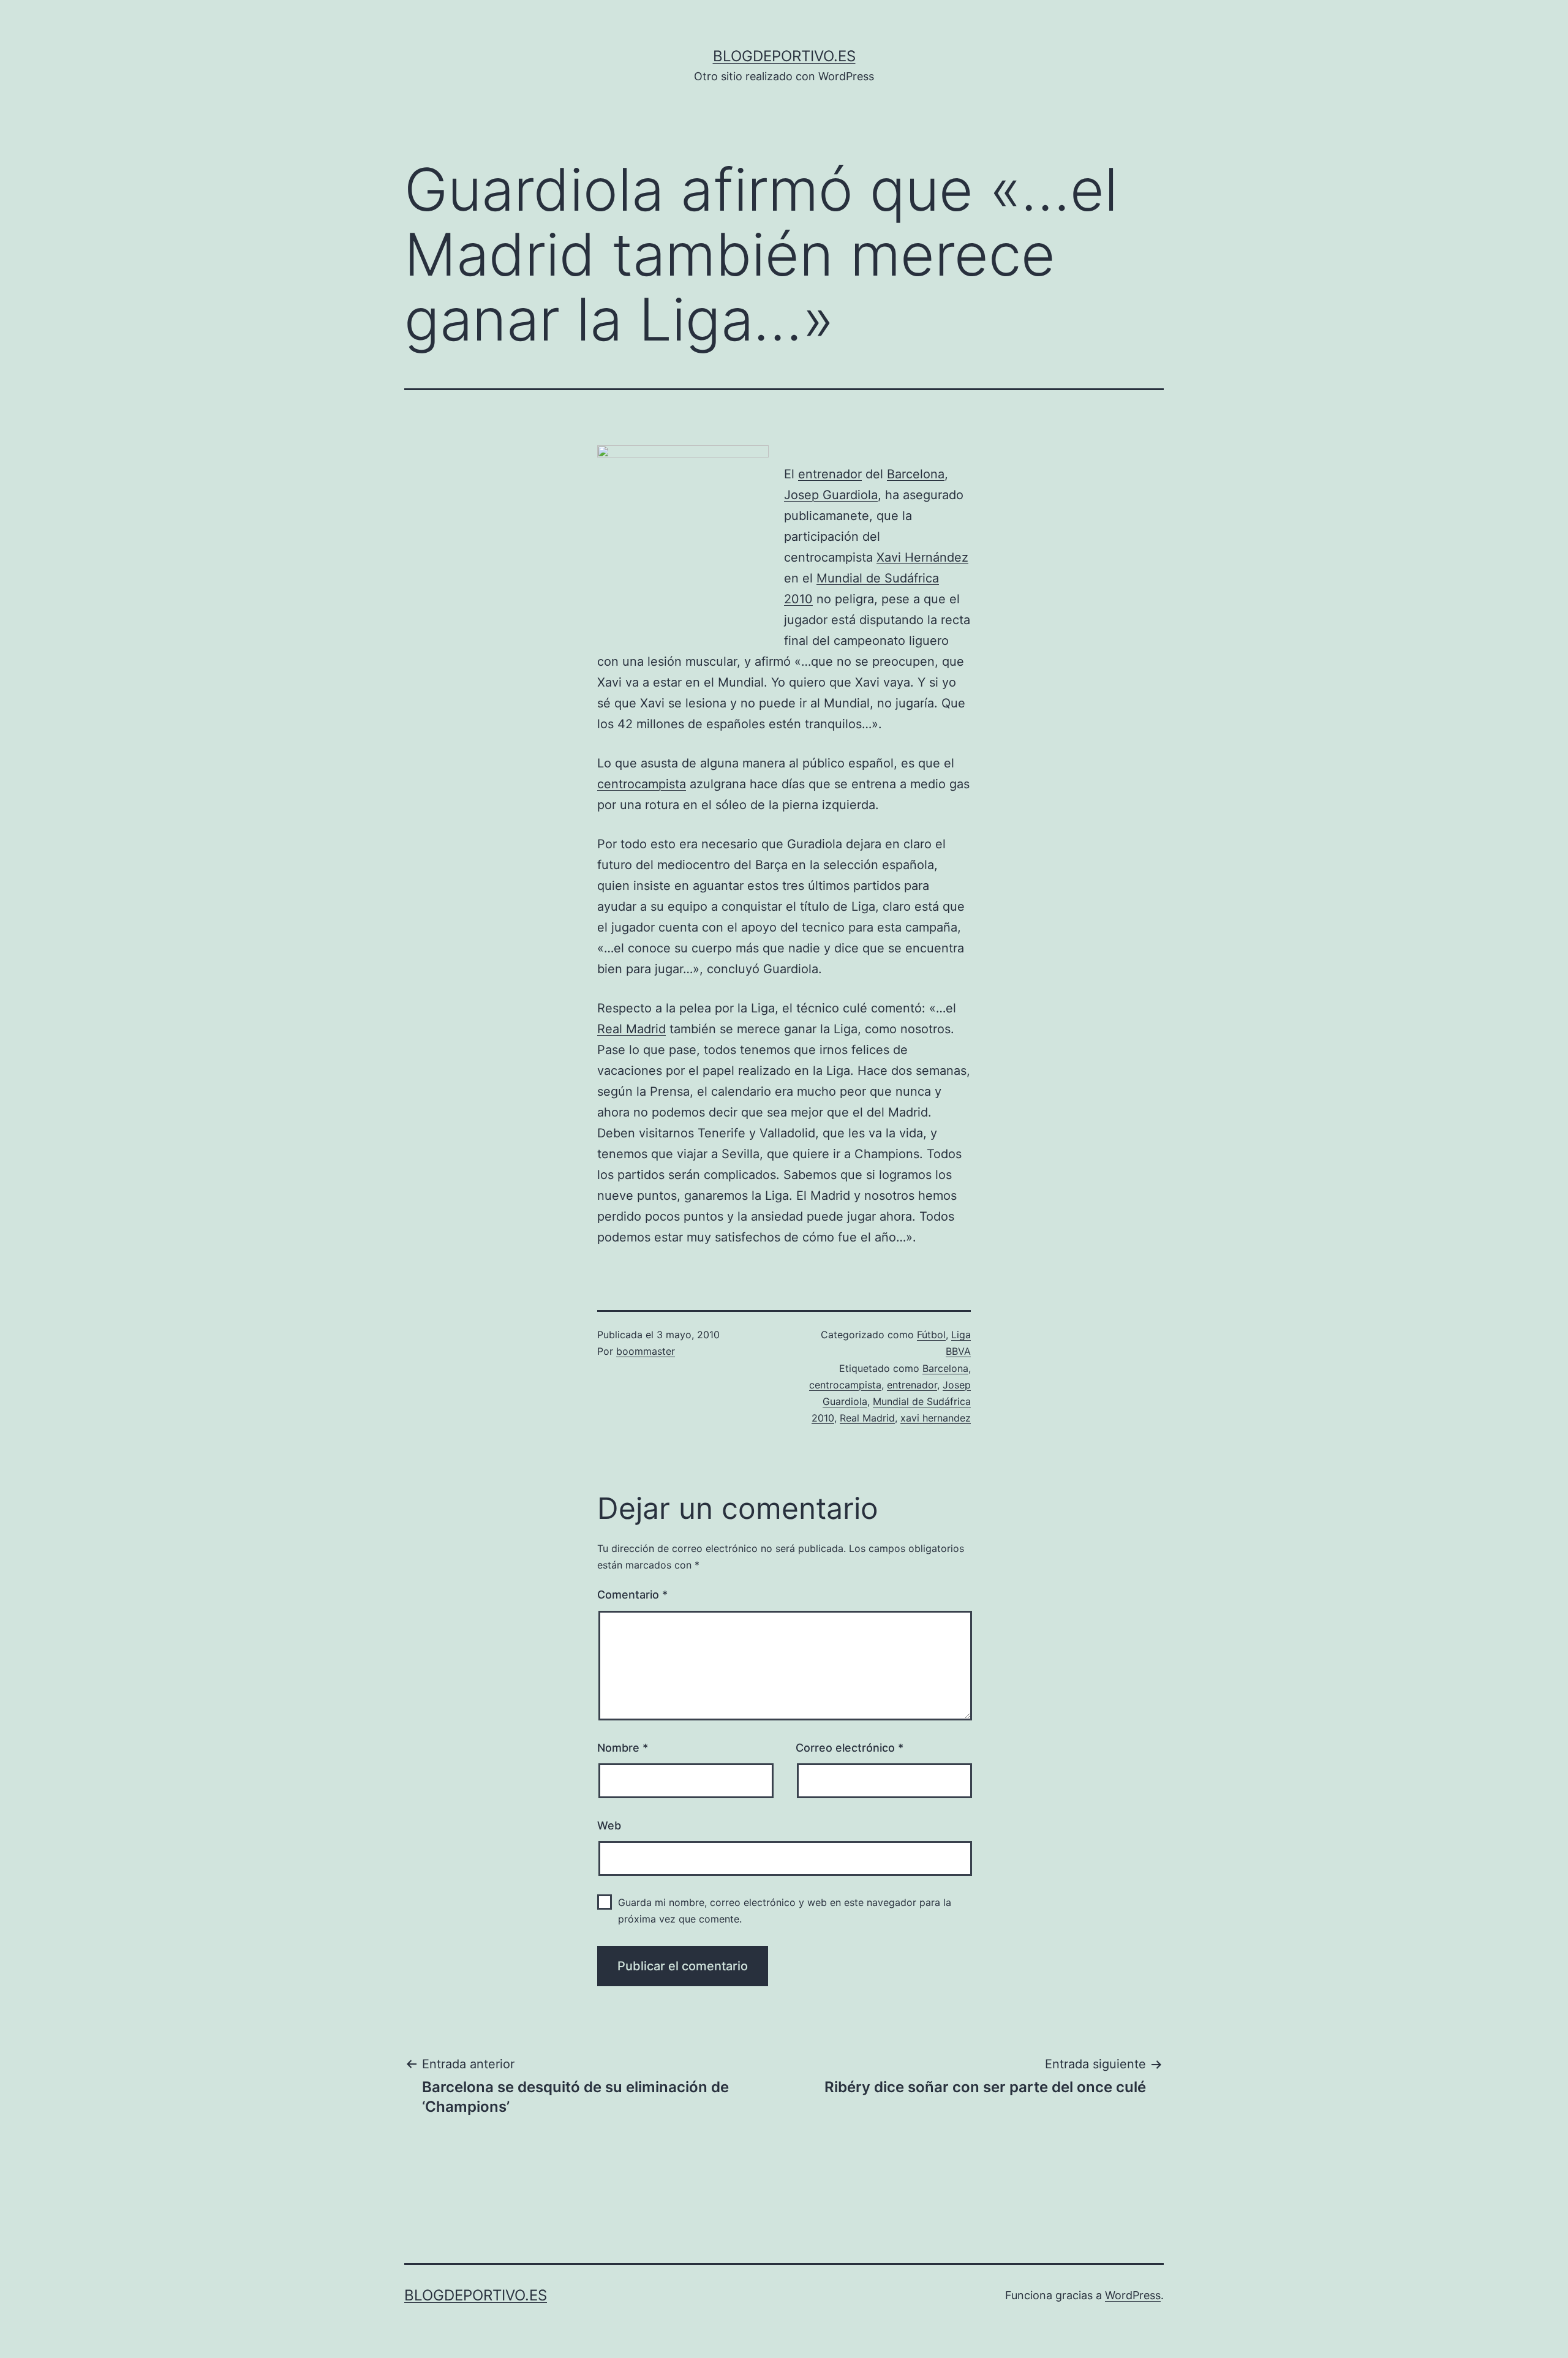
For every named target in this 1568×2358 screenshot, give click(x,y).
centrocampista (642, 784)
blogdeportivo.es (784, 56)
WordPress (1133, 2295)
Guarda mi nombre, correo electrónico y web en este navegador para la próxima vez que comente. (785, 1911)
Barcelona (916, 474)
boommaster (646, 1351)
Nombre (623, 1748)
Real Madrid (631, 1029)
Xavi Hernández (922, 557)
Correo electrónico (850, 1748)
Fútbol (931, 1335)
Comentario (632, 1595)
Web (609, 1825)
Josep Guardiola (831, 495)
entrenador (830, 474)
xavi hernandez (936, 1418)
